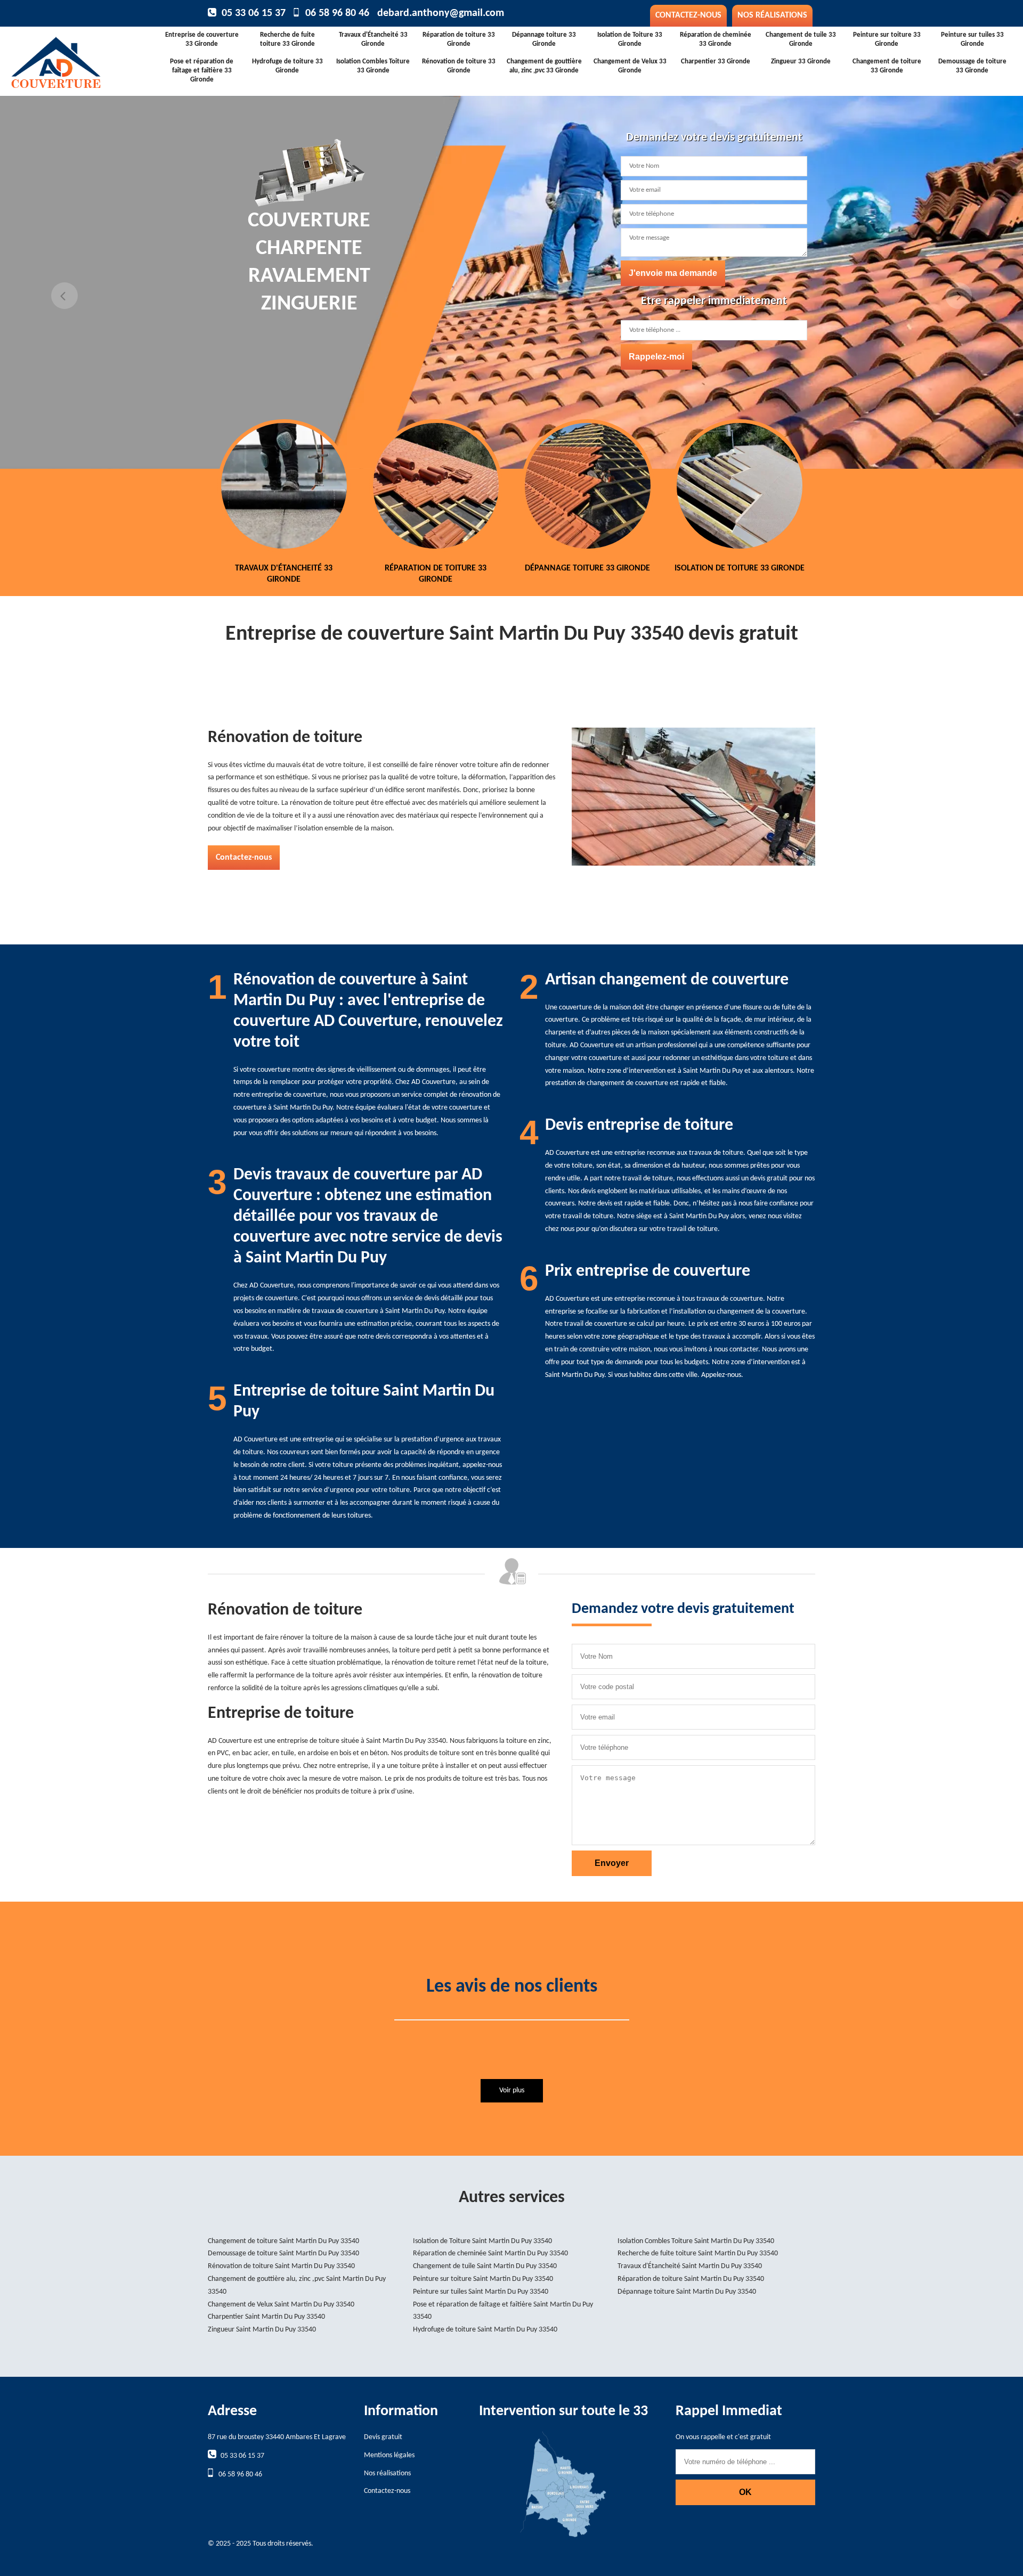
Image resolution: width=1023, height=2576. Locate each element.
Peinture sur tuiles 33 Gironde (972, 39)
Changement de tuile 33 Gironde (801, 39)
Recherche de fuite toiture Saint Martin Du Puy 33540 (698, 2253)
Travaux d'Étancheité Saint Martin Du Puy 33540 (690, 2266)
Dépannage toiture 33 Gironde (544, 39)
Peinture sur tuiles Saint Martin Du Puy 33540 (481, 2292)
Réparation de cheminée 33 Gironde (716, 39)
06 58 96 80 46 (337, 13)
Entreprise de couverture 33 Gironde (202, 39)
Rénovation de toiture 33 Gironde (459, 66)
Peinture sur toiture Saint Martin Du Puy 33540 (483, 2279)
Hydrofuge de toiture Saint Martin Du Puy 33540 (485, 2330)
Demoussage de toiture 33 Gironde (972, 66)
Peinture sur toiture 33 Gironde (887, 39)
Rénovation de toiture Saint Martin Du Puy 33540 (281, 2266)
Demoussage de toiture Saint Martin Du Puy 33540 (283, 2253)
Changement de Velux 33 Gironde (630, 66)
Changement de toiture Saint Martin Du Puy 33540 (283, 2241)
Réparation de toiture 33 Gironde (459, 39)
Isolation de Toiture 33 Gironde (630, 39)
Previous (64, 296)
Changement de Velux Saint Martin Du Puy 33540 (281, 2305)
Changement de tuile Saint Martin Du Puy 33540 (485, 2266)
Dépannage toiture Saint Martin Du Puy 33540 (687, 2292)
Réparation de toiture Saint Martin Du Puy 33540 (691, 2279)
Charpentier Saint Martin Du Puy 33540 (266, 2317)
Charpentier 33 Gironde (716, 62)
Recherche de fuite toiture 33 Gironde (287, 39)
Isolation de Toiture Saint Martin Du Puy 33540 (482, 2241)
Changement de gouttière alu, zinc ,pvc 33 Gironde (544, 66)
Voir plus (512, 2090)
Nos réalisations (772, 15)
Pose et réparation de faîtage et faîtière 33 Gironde (202, 71)
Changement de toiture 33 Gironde (887, 66)
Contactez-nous (688, 15)
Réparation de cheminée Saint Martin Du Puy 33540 (490, 2253)
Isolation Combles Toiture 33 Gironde (373, 66)
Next (959, 296)
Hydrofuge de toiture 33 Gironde (287, 66)
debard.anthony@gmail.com (441, 13)
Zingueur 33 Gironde (801, 62)
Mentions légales (389, 2455)
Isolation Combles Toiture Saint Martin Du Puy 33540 (696, 2241)
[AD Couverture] (90, 59)
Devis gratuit (383, 2437)
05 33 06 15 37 (254, 13)
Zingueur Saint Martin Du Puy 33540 (262, 2330)
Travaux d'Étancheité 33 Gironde (373, 39)
